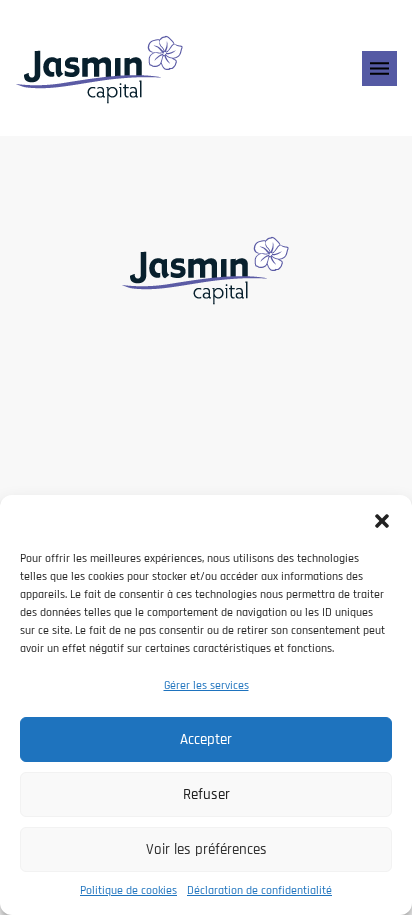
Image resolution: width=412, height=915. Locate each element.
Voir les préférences (206, 849)
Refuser (206, 794)
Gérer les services (206, 685)
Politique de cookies (128, 890)
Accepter (206, 739)
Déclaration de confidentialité (259, 890)
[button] (382, 520)
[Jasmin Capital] (100, 68)
